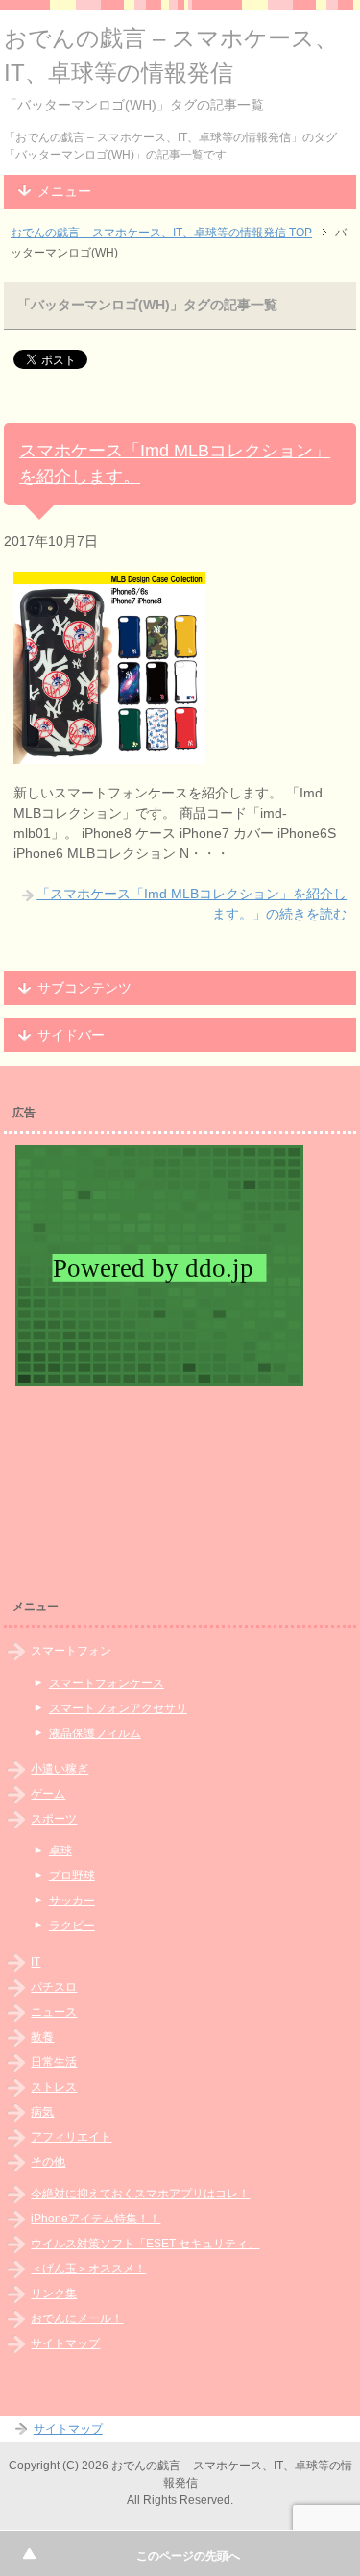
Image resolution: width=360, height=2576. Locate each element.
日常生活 (54, 2062)
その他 (48, 2162)
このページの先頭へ (188, 2556)
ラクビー (72, 1926)
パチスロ (54, 1987)
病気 (42, 2112)
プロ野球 (72, 1876)
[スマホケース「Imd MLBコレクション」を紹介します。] (109, 753)
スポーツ (54, 1819)
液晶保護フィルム (95, 1733)
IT (36, 1962)
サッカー (72, 1901)
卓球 (60, 1851)
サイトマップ (65, 2343)
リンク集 (54, 2294)
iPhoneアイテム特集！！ (96, 2219)
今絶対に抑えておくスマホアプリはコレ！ (140, 2194)
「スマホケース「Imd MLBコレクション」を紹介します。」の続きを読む (192, 904)
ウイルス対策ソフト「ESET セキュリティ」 (145, 2244)
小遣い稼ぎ (60, 1769)
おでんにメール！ (77, 2318)
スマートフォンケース (107, 1683)
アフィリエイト (71, 2137)
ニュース (54, 2012)
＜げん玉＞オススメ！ (88, 2269)
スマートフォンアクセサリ (118, 1708)
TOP (161, 233)
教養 (42, 2037)
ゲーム (48, 1794)
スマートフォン (71, 1651)
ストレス (54, 2087)
